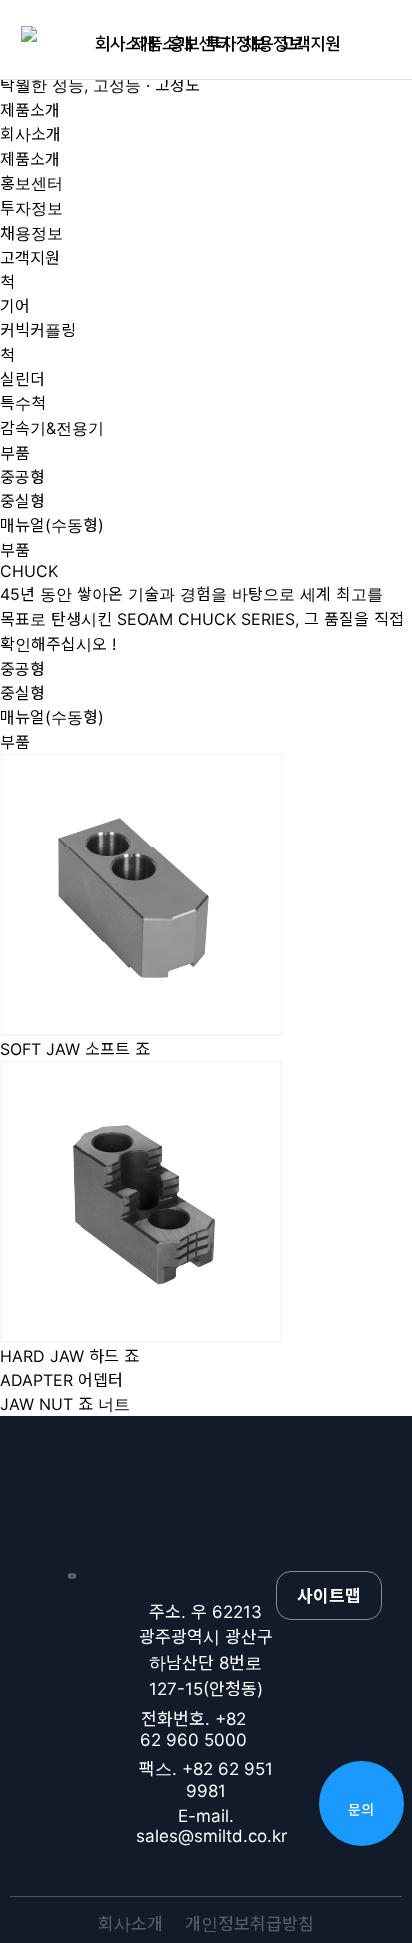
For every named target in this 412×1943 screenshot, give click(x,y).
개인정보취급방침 (249, 1924)
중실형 (22, 501)
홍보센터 (187, 44)
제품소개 (150, 44)
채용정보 (261, 44)
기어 (15, 306)
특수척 (23, 403)
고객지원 (298, 44)
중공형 (22, 477)
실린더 (22, 379)
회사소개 (113, 44)
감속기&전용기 (52, 428)
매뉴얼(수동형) (52, 525)
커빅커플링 (38, 330)
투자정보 (224, 44)
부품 (15, 550)
